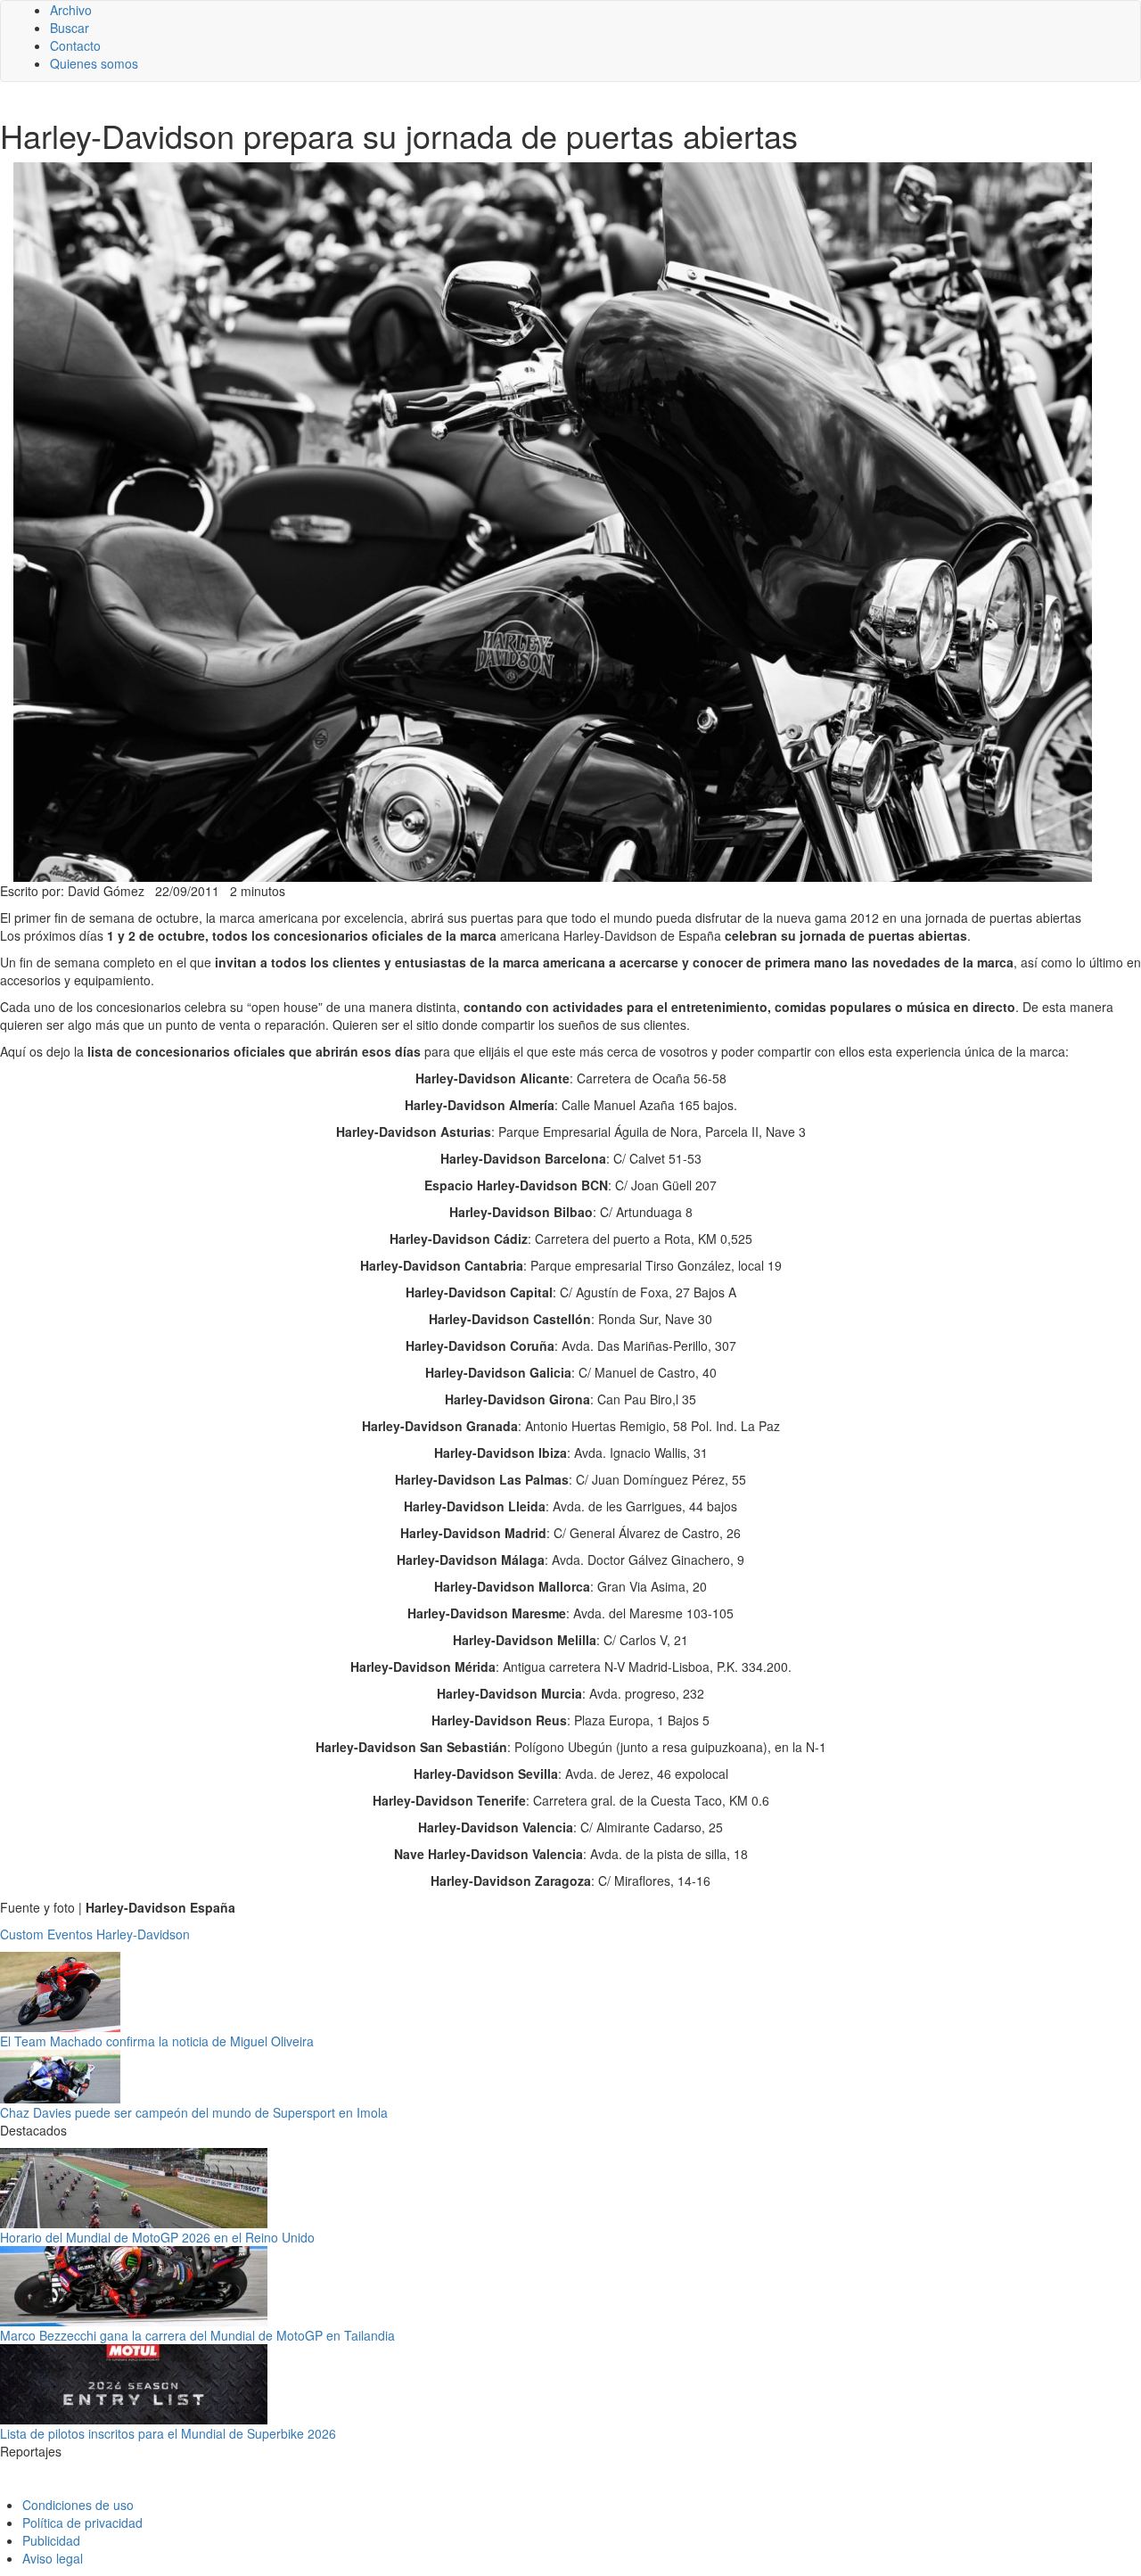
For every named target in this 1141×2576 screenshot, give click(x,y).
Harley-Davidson (143, 1934)
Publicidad (51, 2540)
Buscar (70, 28)
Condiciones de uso (78, 2505)
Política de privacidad (82, 2523)
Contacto (75, 45)
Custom (22, 1934)
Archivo (71, 10)
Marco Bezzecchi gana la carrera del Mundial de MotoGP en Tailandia (197, 2335)
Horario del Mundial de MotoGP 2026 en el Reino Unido (157, 2237)
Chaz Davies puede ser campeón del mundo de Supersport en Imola (194, 2112)
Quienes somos (94, 63)
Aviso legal (53, 2558)
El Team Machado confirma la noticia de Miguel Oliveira (157, 2041)
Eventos (70, 1934)
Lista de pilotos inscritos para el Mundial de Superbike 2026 (168, 2433)
